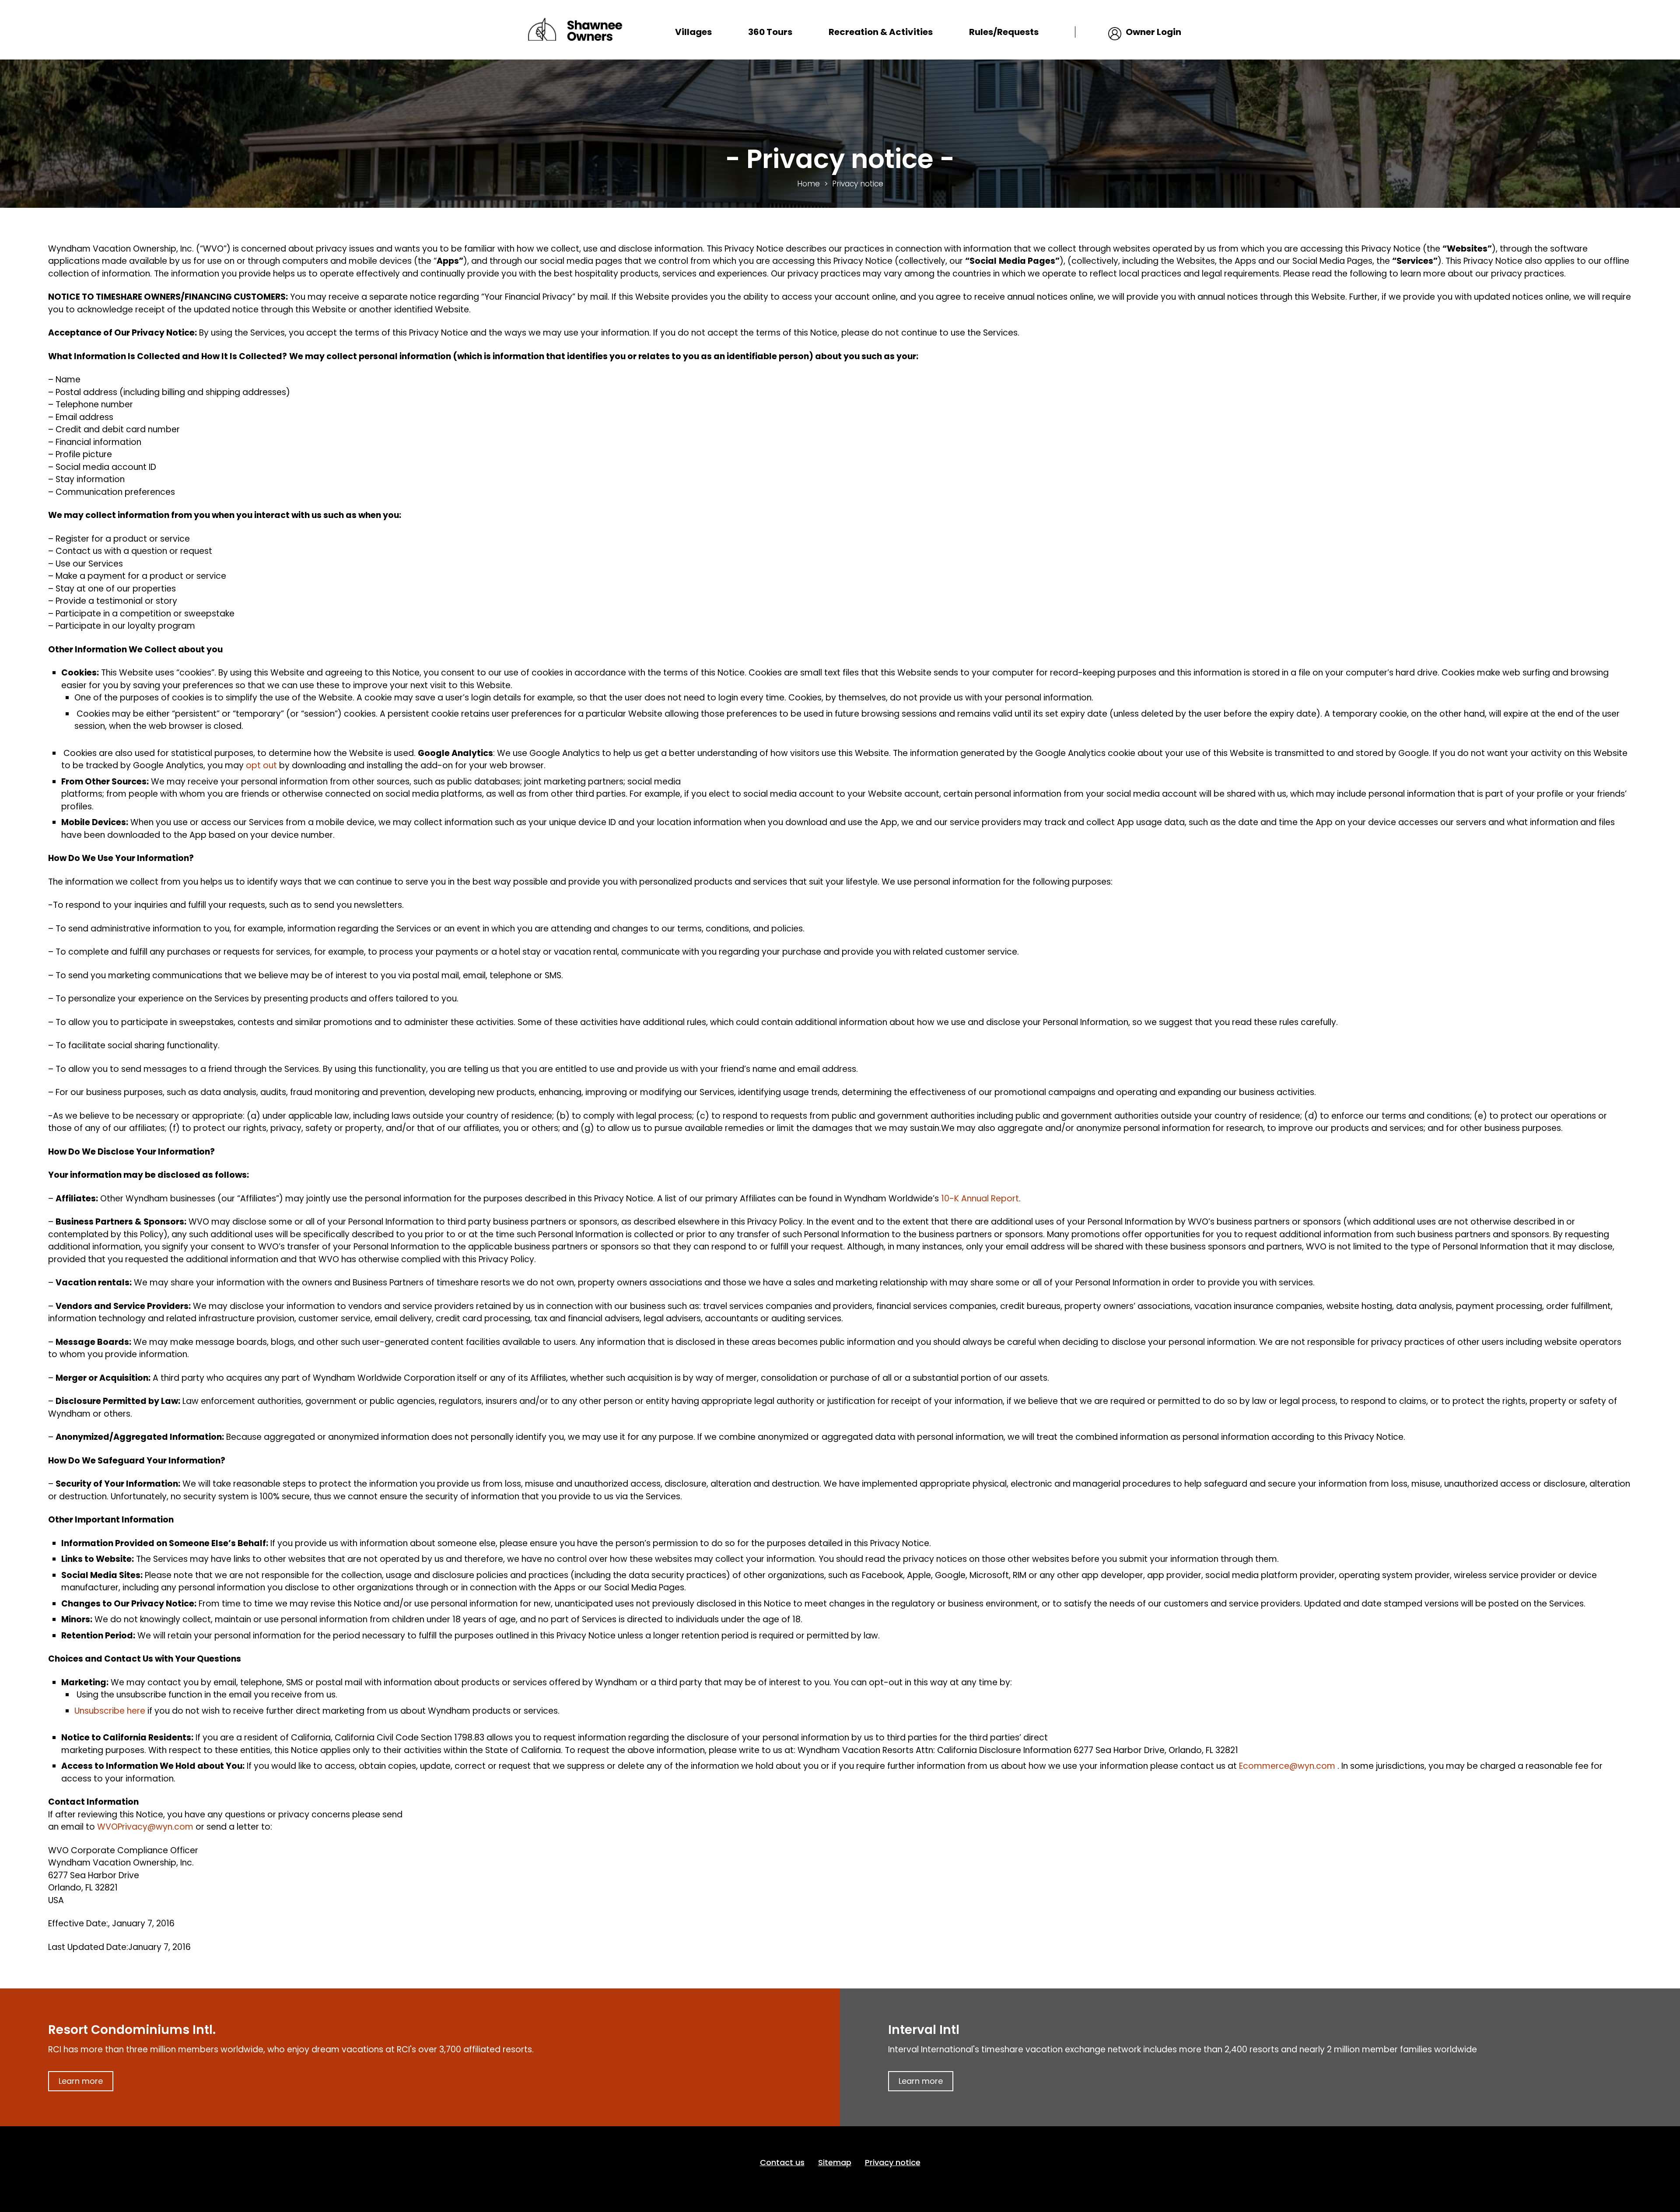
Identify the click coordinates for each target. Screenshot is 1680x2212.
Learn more (81, 2081)
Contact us (782, 2162)
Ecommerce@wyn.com (1287, 1766)
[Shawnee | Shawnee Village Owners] (574, 29)
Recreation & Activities (881, 32)
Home (808, 184)
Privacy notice (893, 2162)
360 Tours (770, 32)
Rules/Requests (1004, 32)
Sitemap (835, 2162)
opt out (262, 765)
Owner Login (1153, 32)
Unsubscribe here (110, 1711)
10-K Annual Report (980, 1199)
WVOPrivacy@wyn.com (145, 1827)
